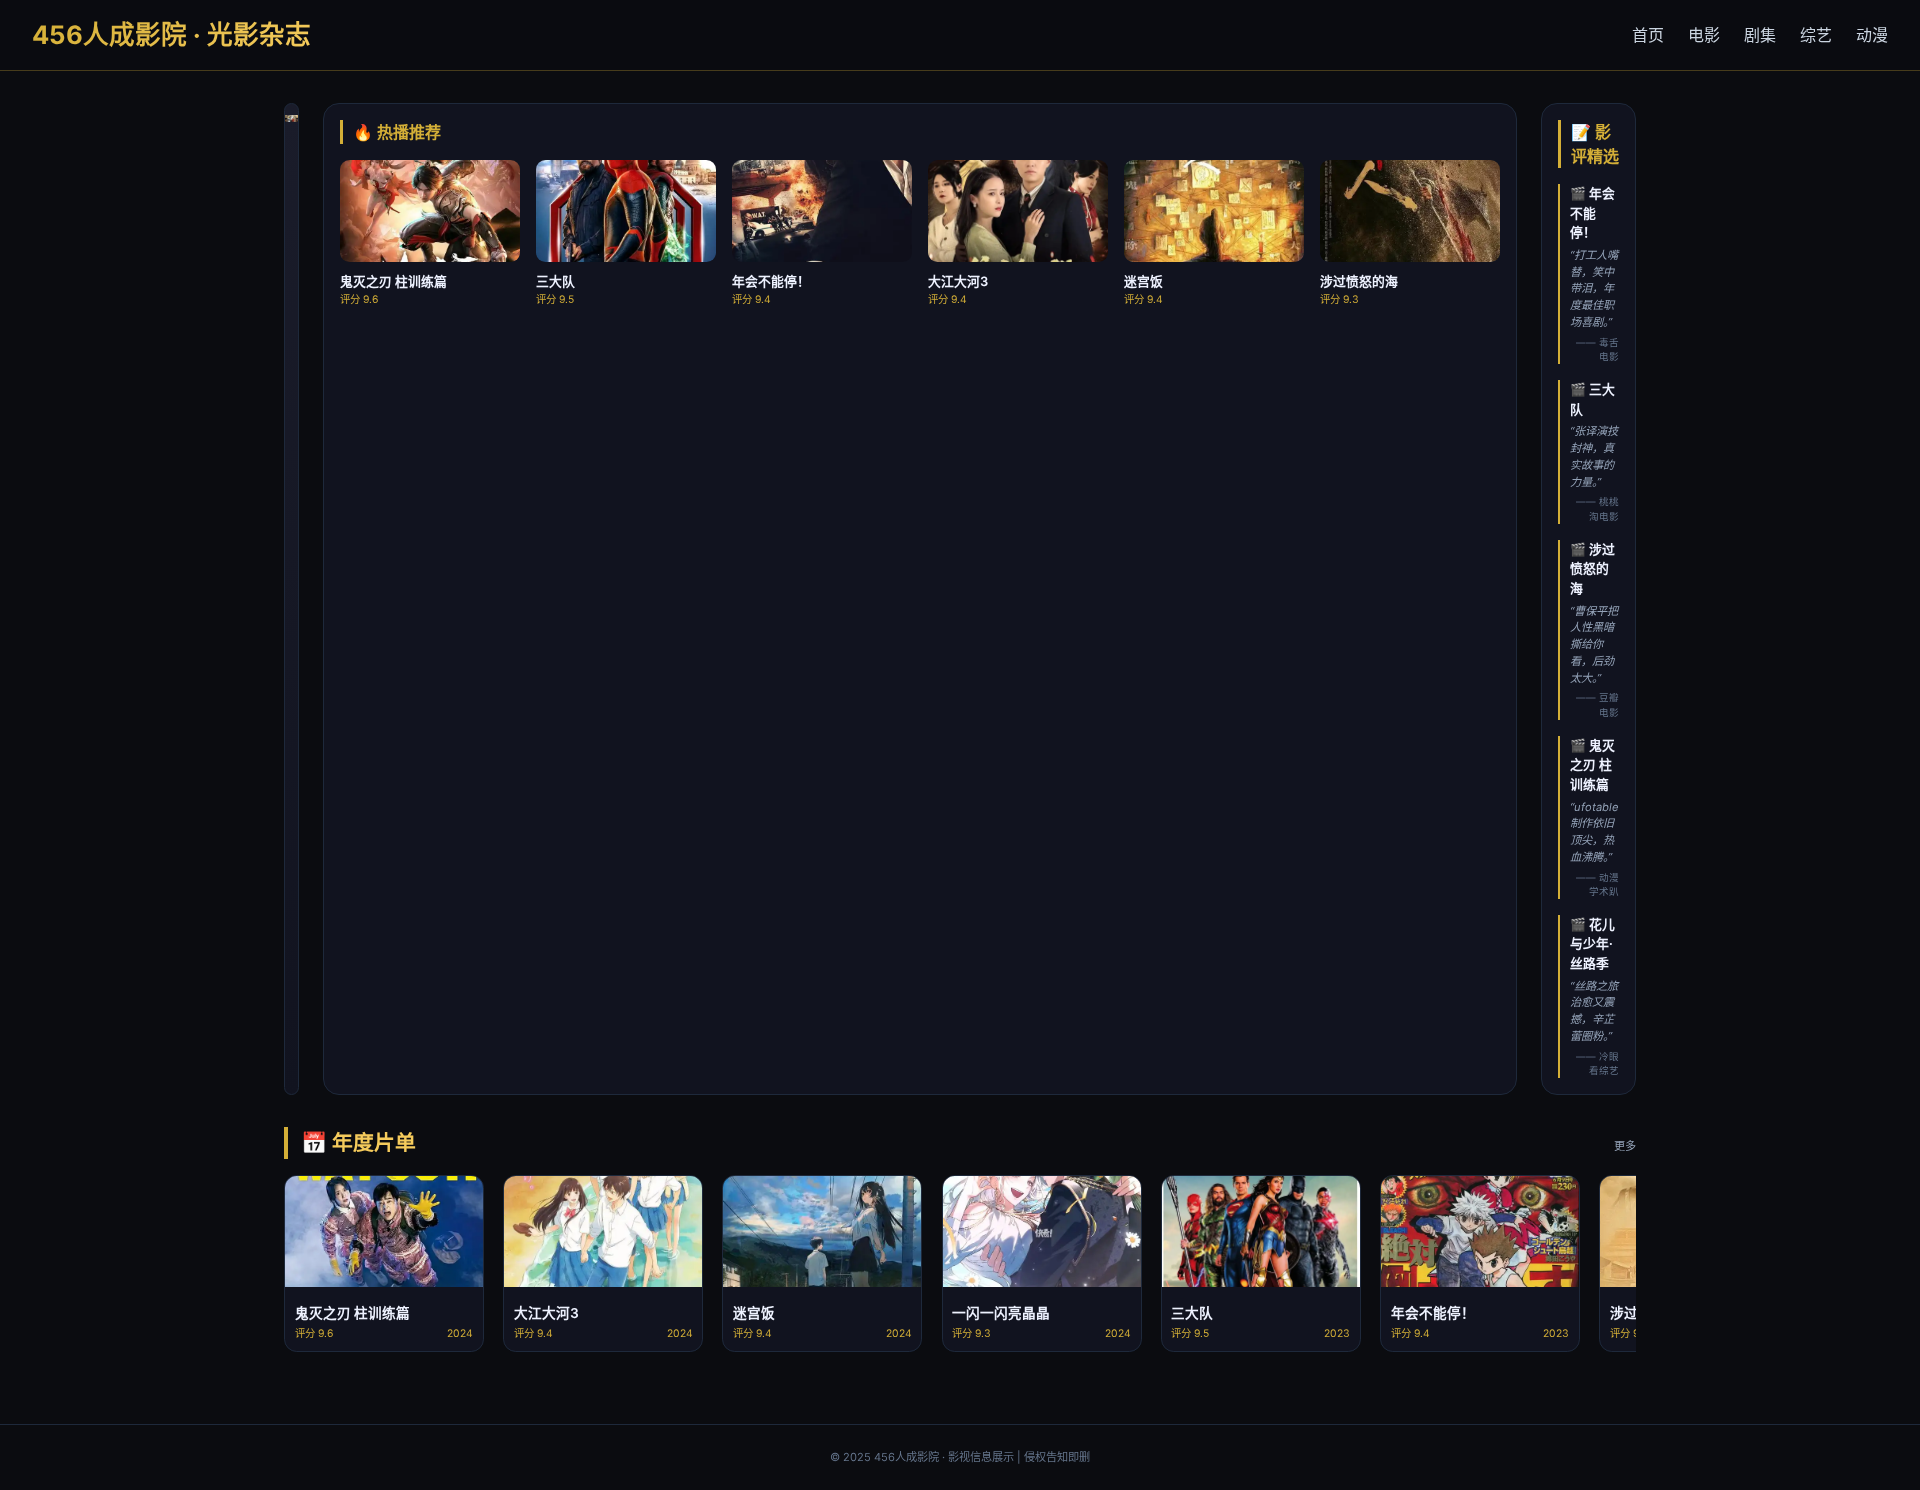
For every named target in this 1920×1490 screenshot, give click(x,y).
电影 (1704, 35)
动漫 (1872, 35)
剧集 (1760, 35)
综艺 (1816, 35)
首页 (1648, 35)
